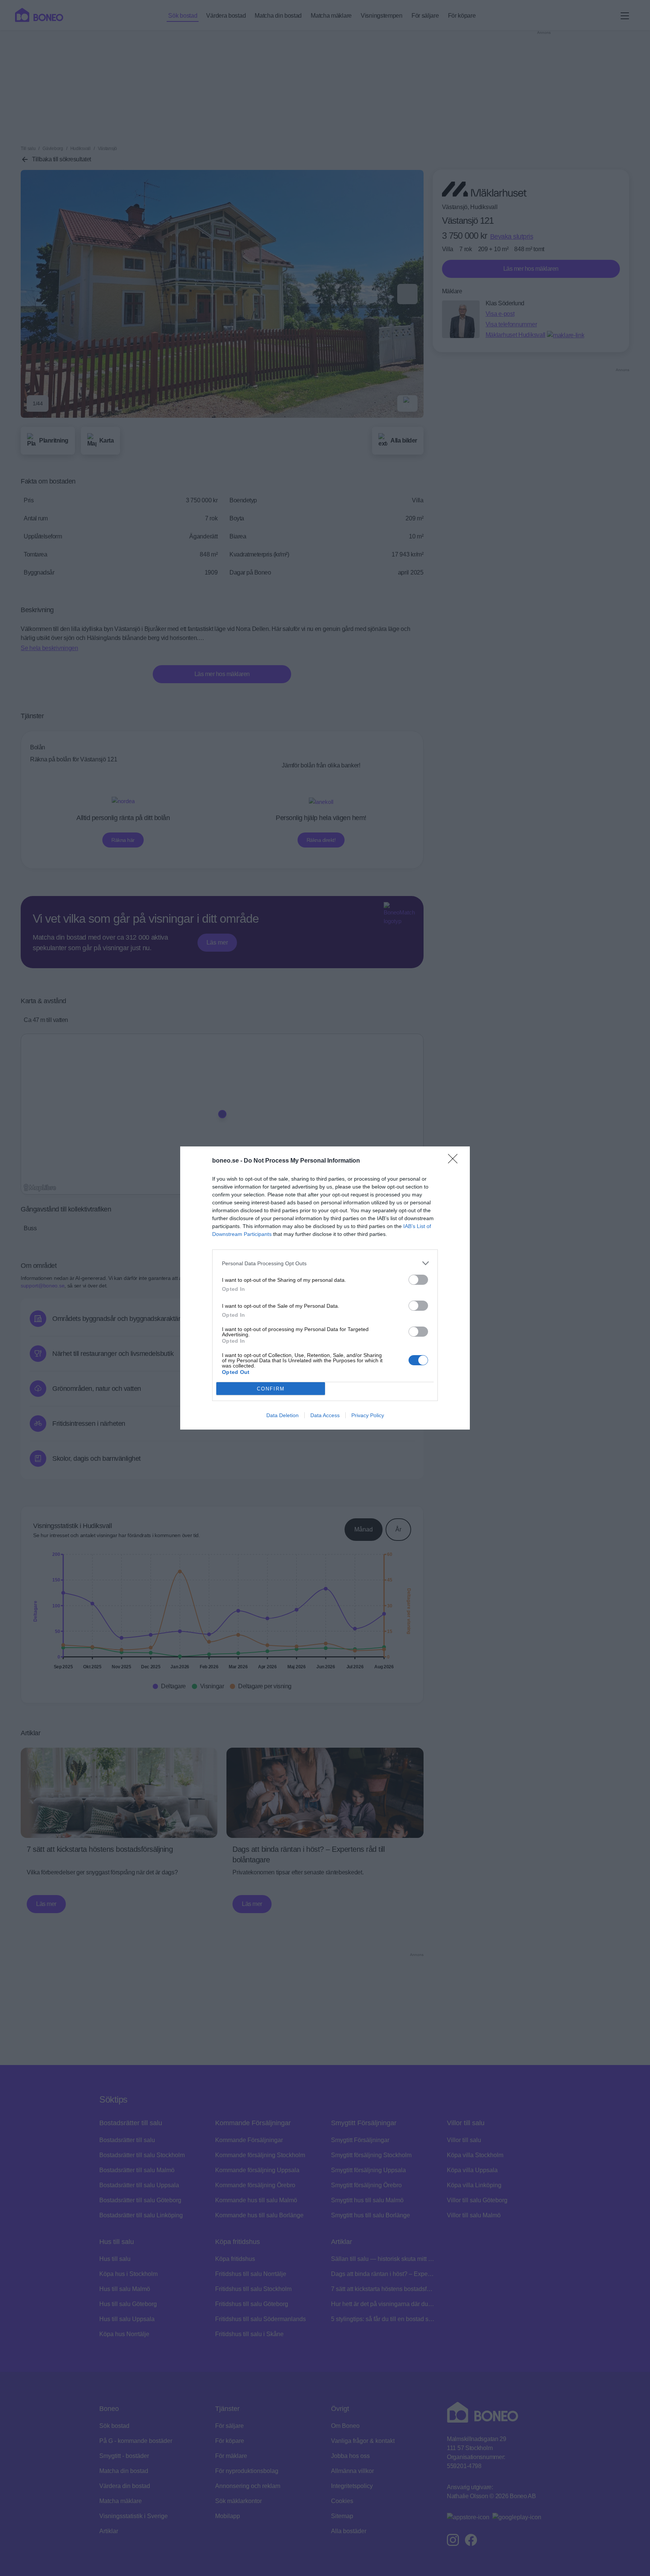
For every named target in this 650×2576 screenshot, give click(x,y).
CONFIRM (271, 1389)
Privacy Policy (368, 1415)
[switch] (418, 1280)
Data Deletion (282, 1415)
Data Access (325, 1415)
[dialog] (325, 1288)
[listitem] (325, 1263)
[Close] (455, 1161)
